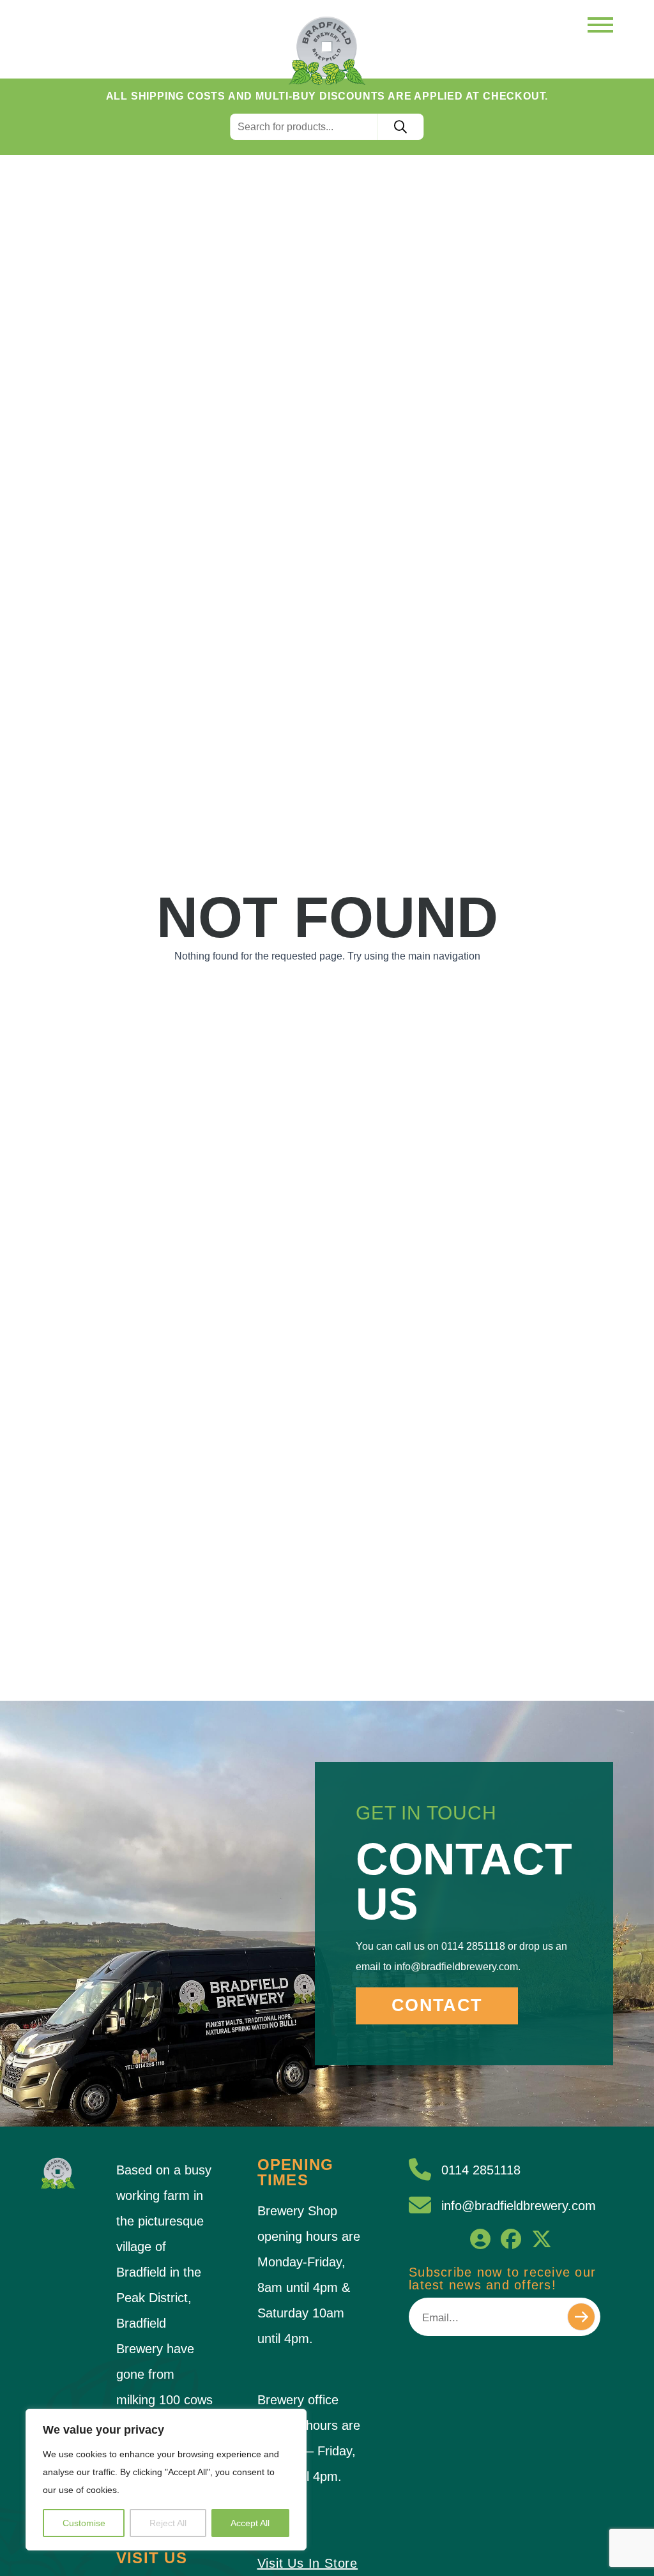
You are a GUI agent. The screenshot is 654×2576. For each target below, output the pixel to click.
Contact (437, 2005)
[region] (166, 2480)
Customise (84, 2523)
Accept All (250, 2523)
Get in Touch (426, 1813)
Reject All (168, 2523)
